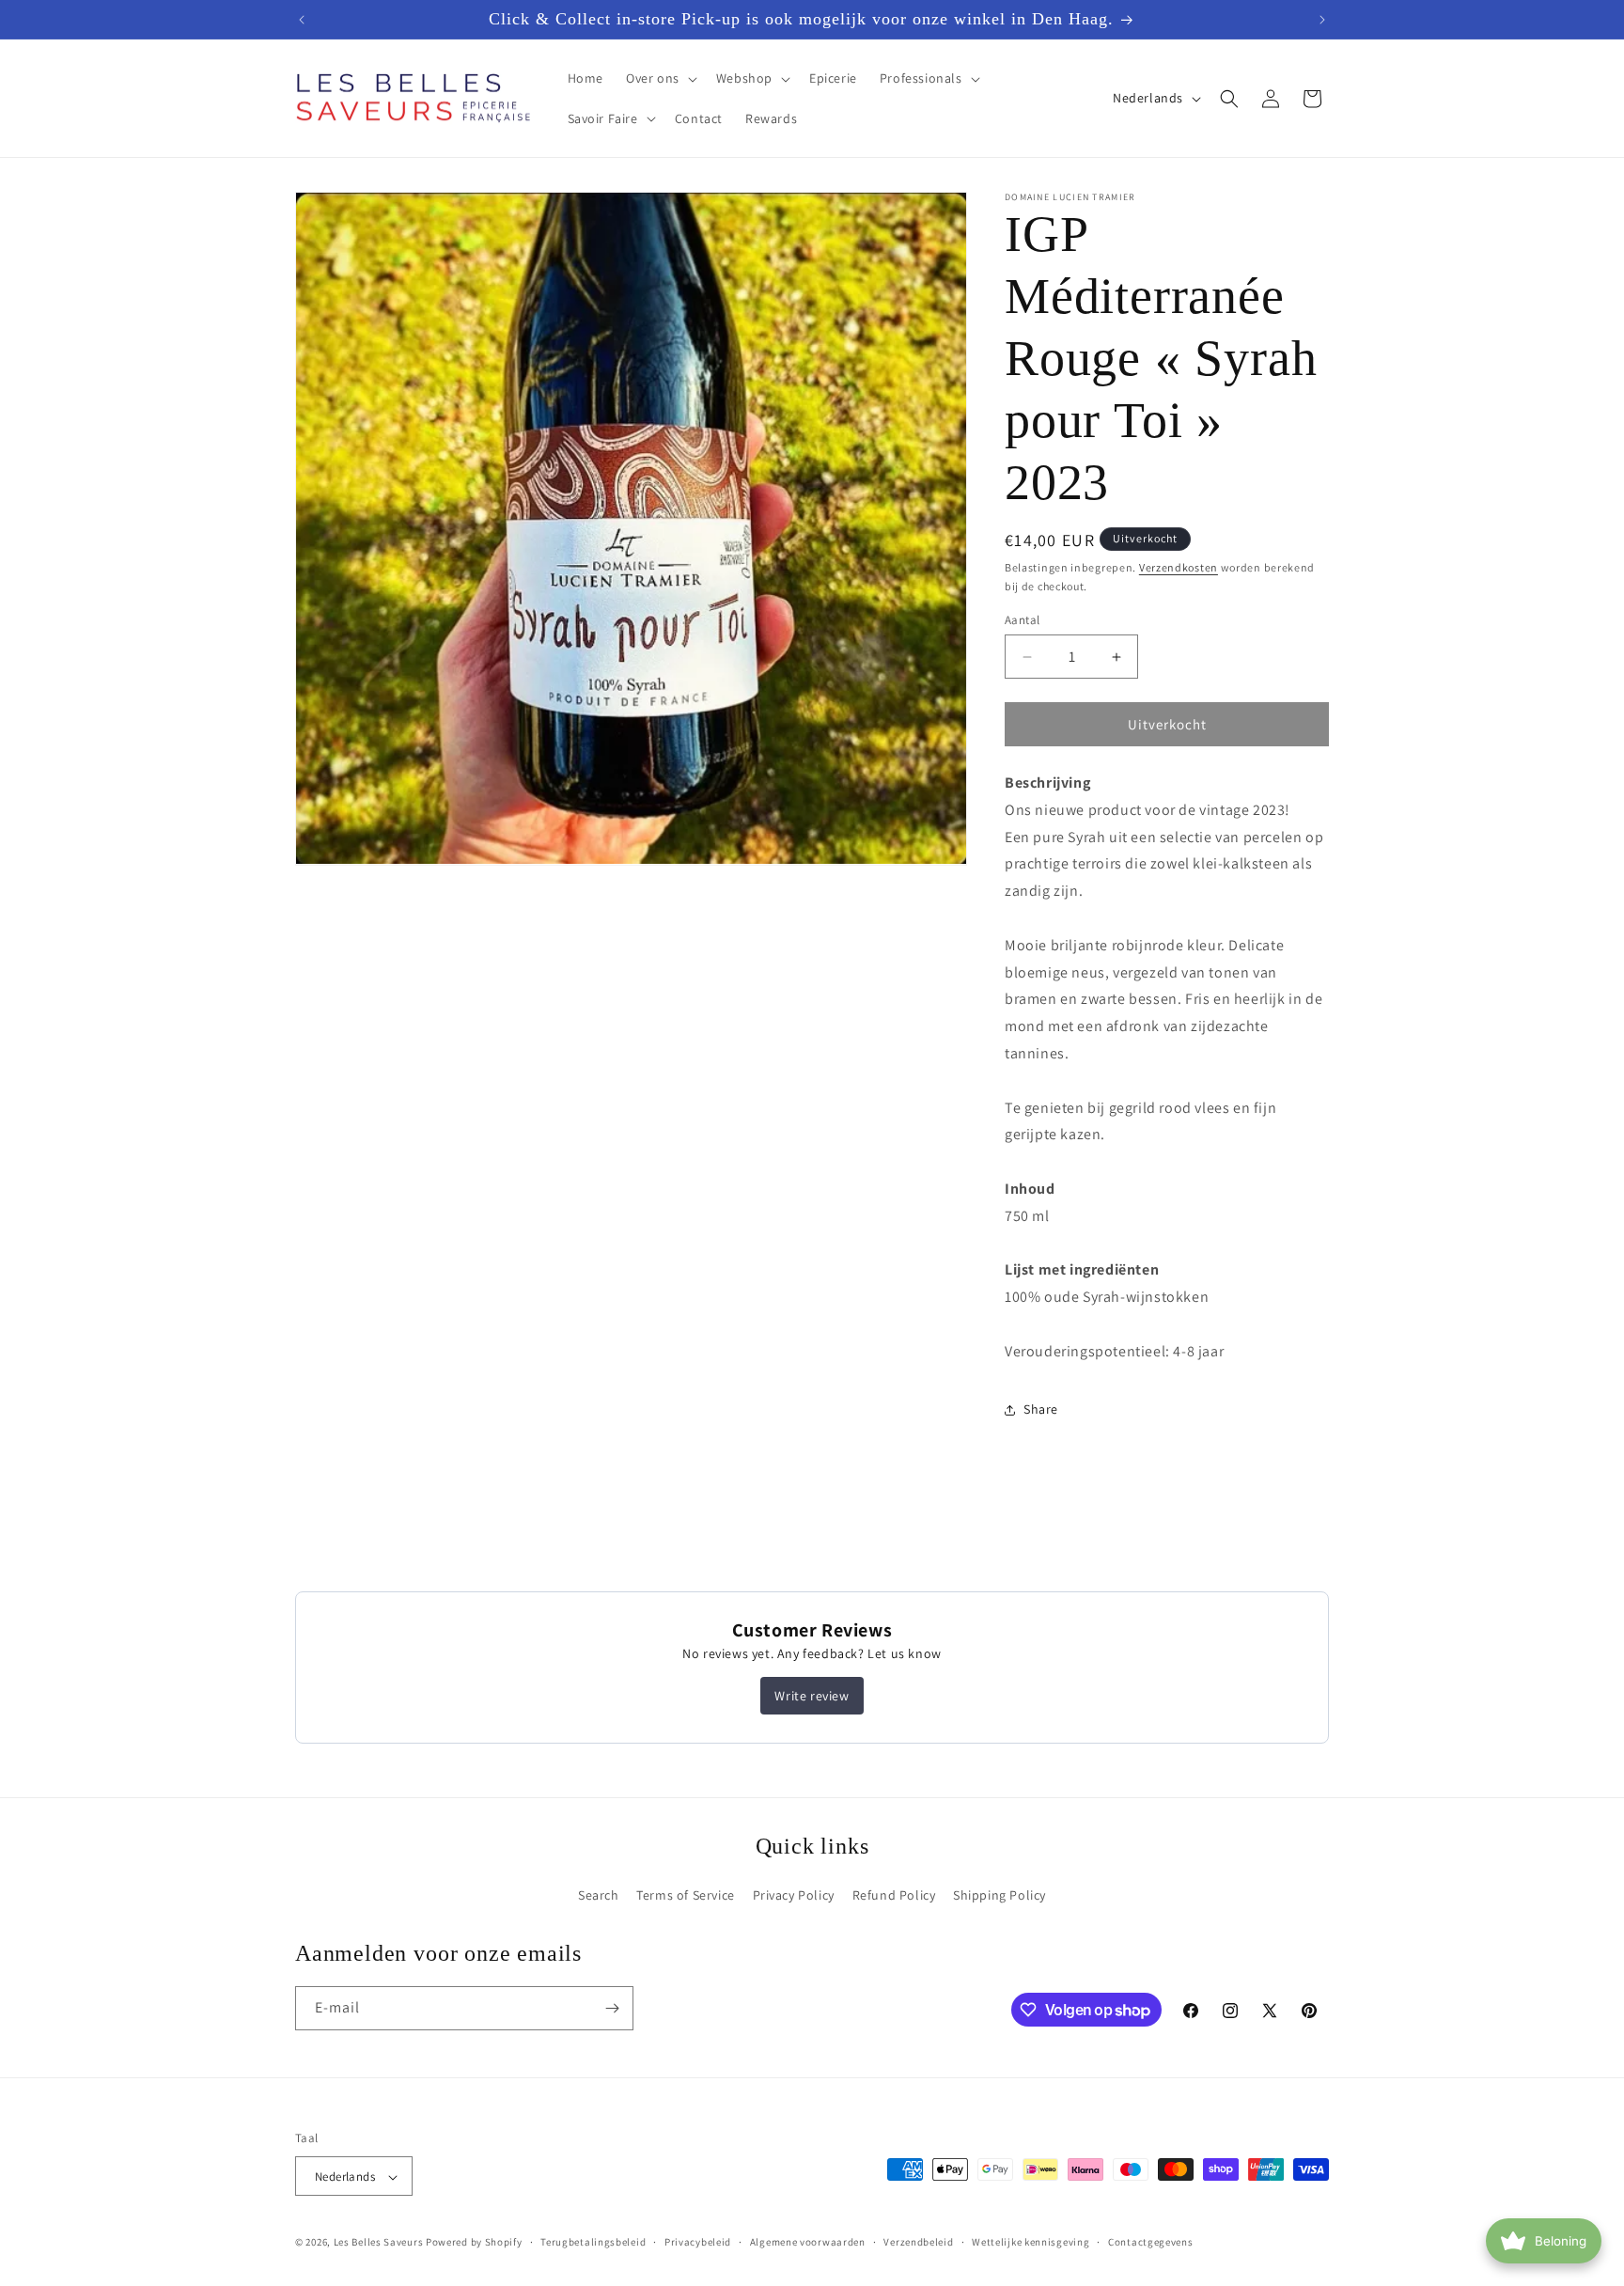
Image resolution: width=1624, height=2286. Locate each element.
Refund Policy (894, 1894)
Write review (812, 1696)
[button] (660, 78)
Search (599, 1894)
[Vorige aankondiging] (302, 20)
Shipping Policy (999, 1894)
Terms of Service (686, 1894)
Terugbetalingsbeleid (593, 2242)
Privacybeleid (698, 2242)
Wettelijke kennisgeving (1031, 2242)
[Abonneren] (612, 2008)
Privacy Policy (794, 1894)
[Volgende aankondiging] (1322, 20)
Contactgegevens (1151, 2242)
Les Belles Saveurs (379, 2243)
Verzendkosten (1179, 567)
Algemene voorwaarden (808, 2242)
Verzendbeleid (918, 2242)
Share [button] (1041, 1409)
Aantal (1022, 620)
